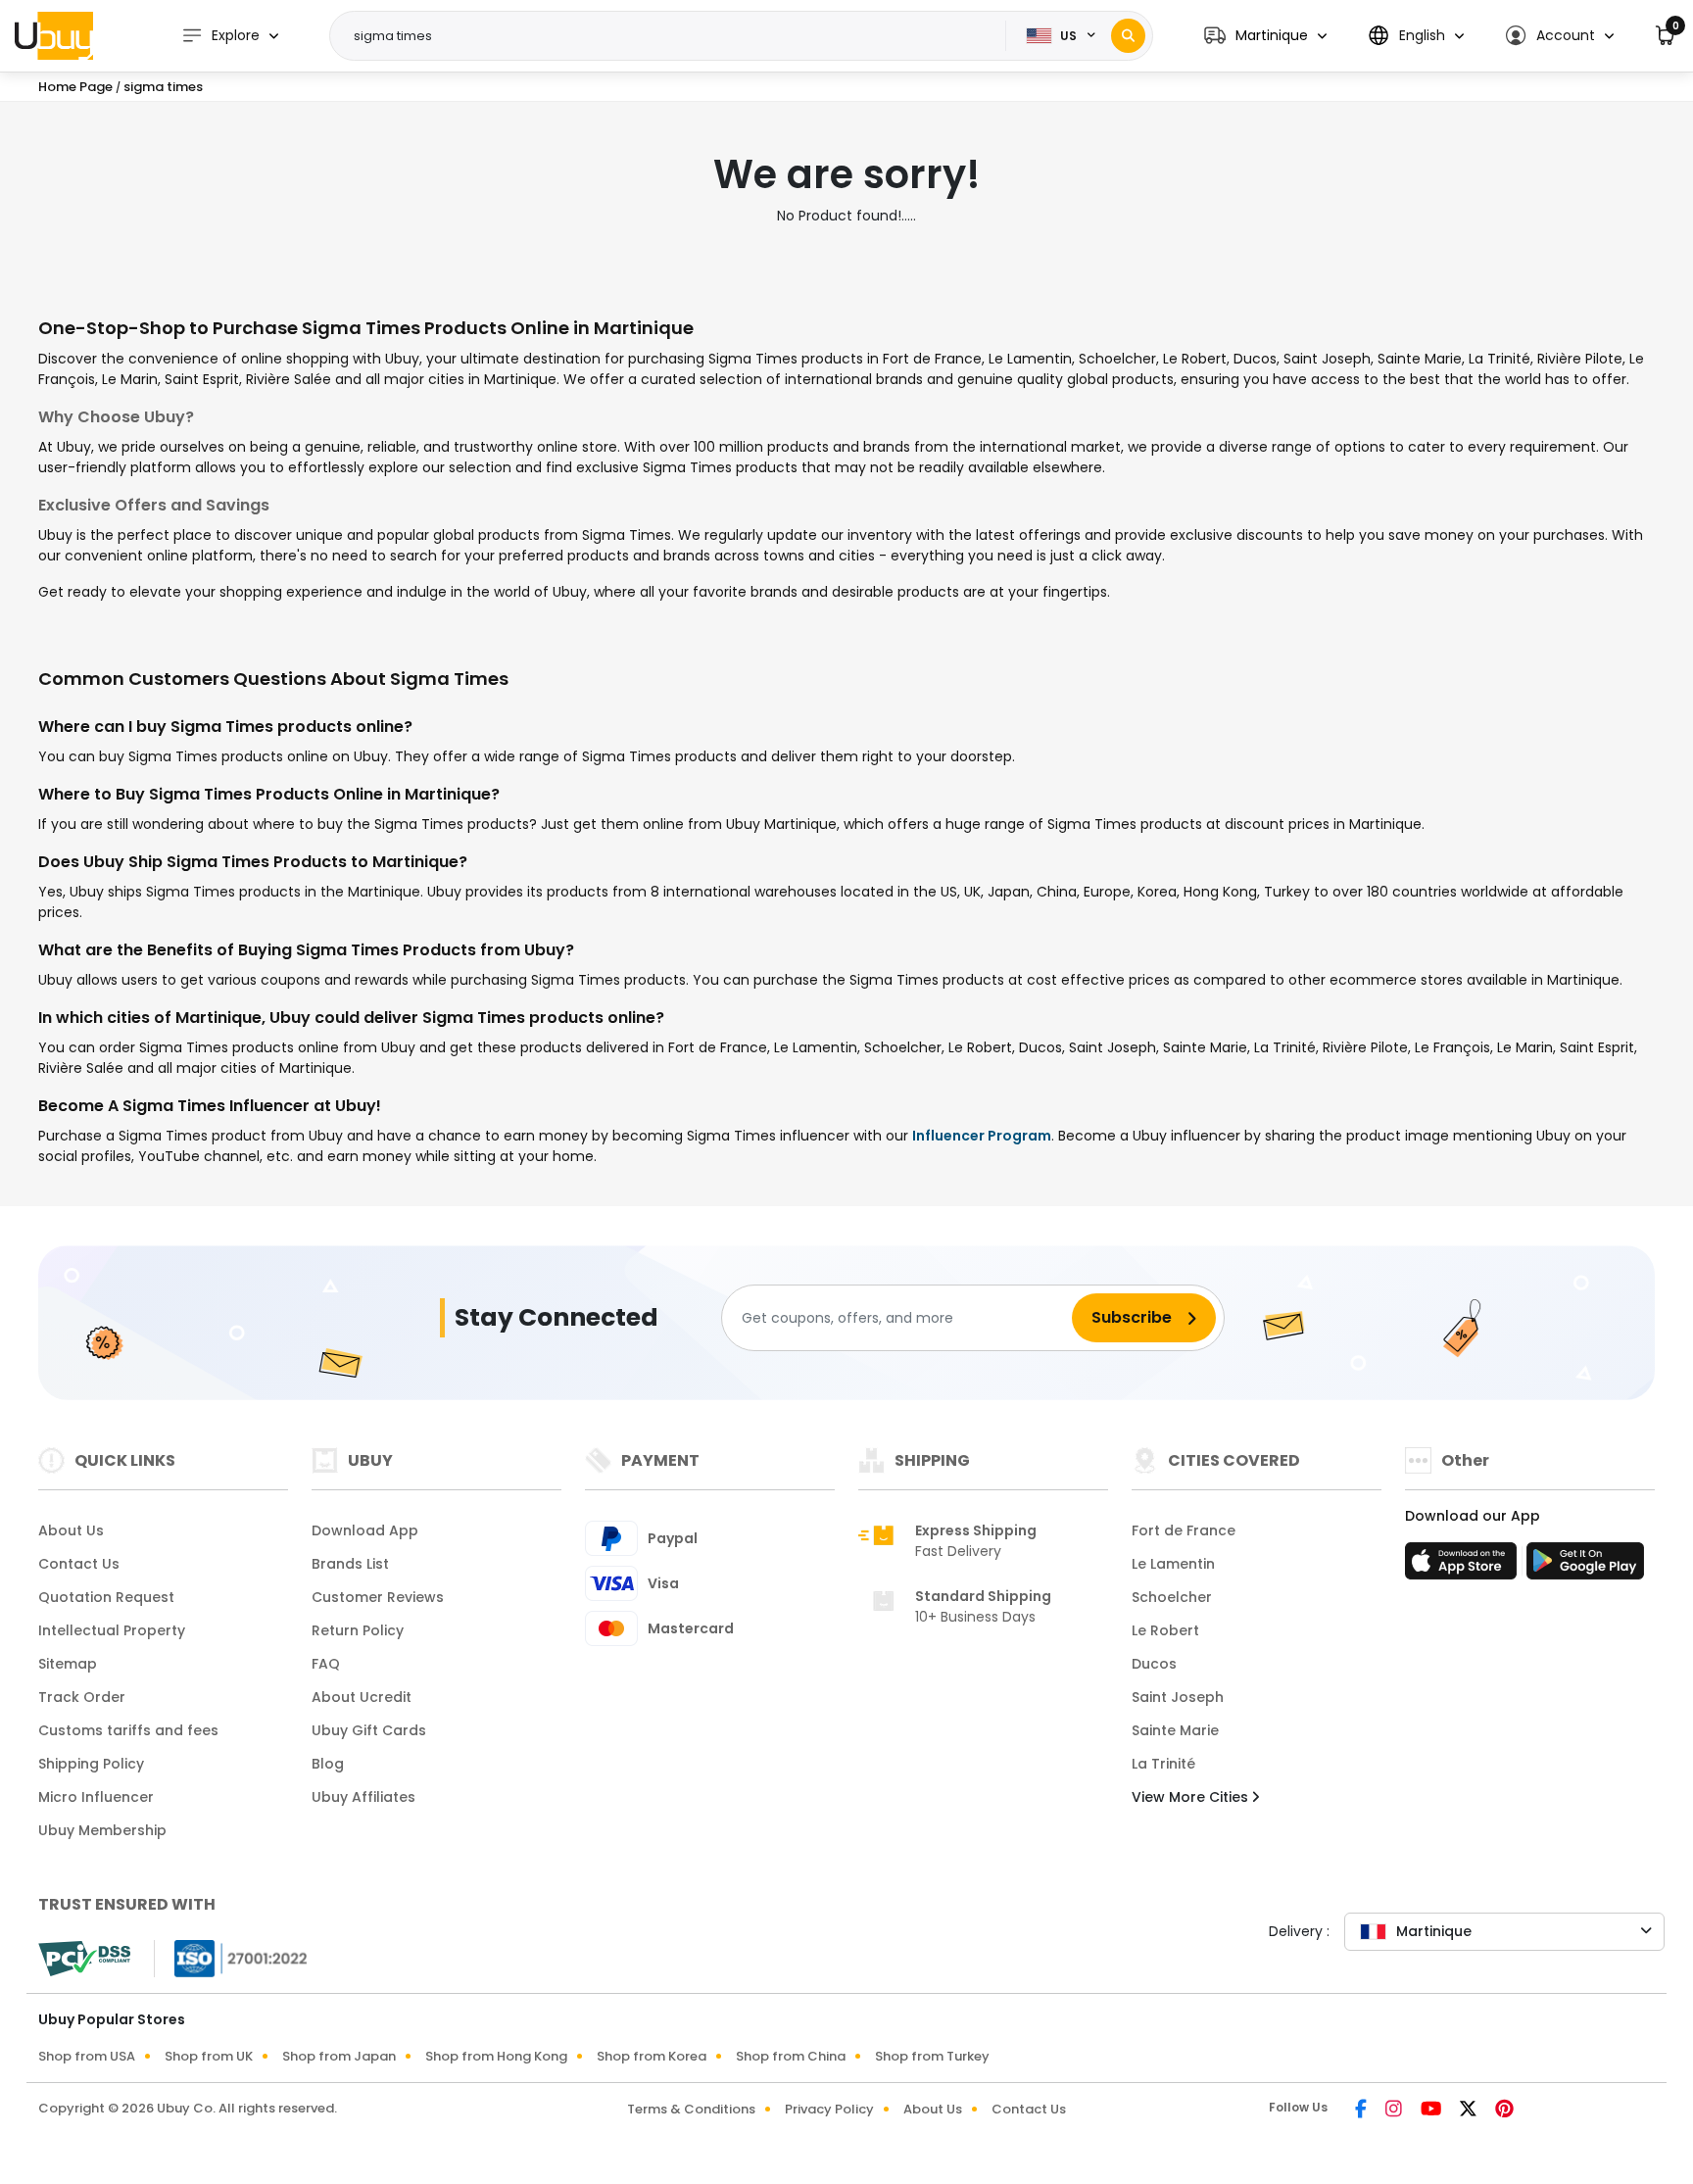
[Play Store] (1585, 1567)
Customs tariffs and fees (128, 1730)
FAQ (326, 1664)
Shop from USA (87, 2056)
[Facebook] (1362, 2111)
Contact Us (79, 1564)
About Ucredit (362, 1697)
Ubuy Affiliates (363, 1797)
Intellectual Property (112, 1630)
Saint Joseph (1178, 1697)
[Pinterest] (1504, 2111)
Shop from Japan (339, 2056)
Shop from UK (209, 2056)
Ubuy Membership (102, 1830)
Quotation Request (106, 1597)
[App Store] (1464, 1567)
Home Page (75, 87)
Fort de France (1184, 1530)
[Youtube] (1432, 2111)
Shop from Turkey (932, 2056)
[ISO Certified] (231, 1958)
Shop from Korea (652, 2056)
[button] (1265, 36)
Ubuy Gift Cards (369, 1730)
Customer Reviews (378, 1597)
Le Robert (1165, 1630)
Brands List (350, 1564)
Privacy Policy (829, 2109)
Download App (365, 1530)
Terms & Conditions (691, 2109)
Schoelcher (1172, 1597)
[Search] (1128, 36)
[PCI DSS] (84, 1959)
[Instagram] (1395, 2111)
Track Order (82, 1697)
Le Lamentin (1173, 1564)
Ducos (1154, 1664)
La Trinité (1163, 1764)
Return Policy (358, 1630)
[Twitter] (1470, 2111)
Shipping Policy (91, 1764)
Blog (328, 1764)
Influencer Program (982, 1136)
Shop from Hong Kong (496, 2056)
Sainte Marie (1175, 1730)
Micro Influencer (96, 1797)
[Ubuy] (54, 35)
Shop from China (791, 2056)
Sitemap (68, 1664)
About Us (71, 1530)
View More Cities (1192, 1797)
